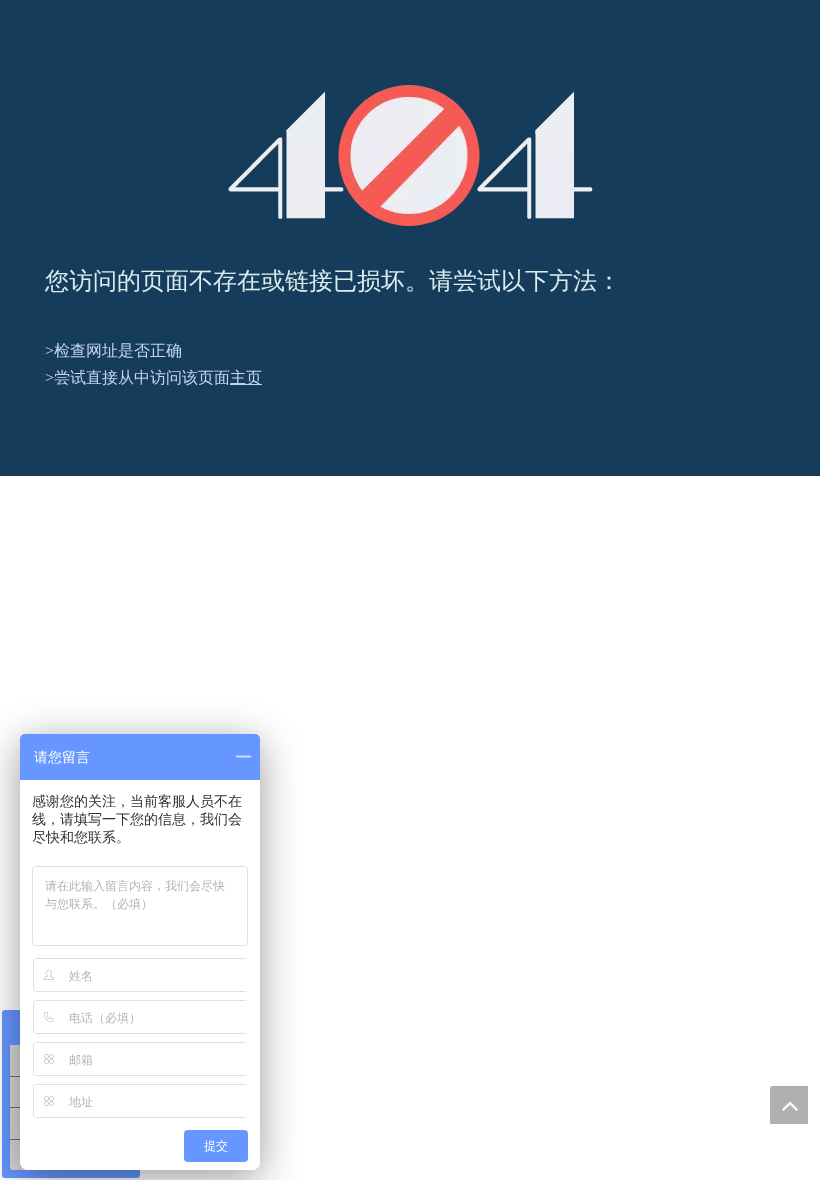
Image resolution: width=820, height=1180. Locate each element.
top (789, 1105)
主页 (246, 377)
